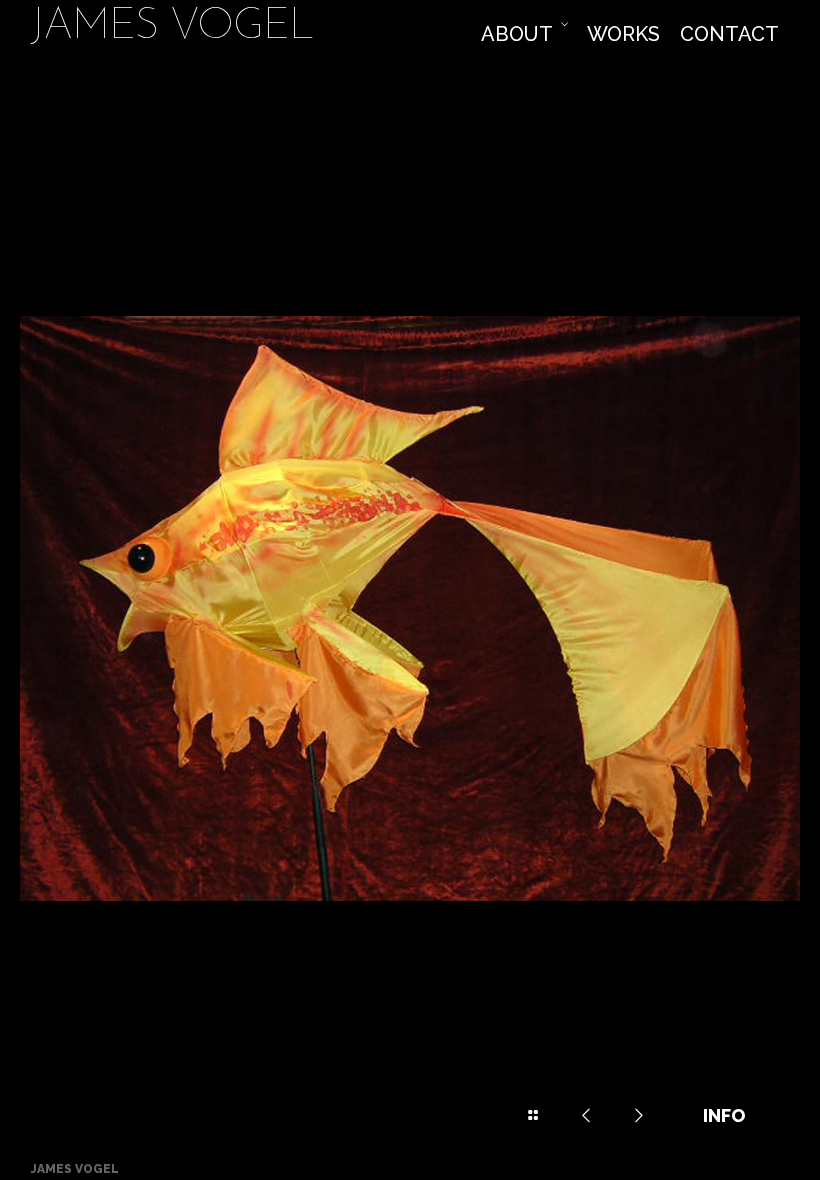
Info (724, 1115)
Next (639, 1116)
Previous (586, 1116)
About (517, 34)
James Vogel (172, 28)
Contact (729, 34)
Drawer (533, 1116)
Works (623, 34)
